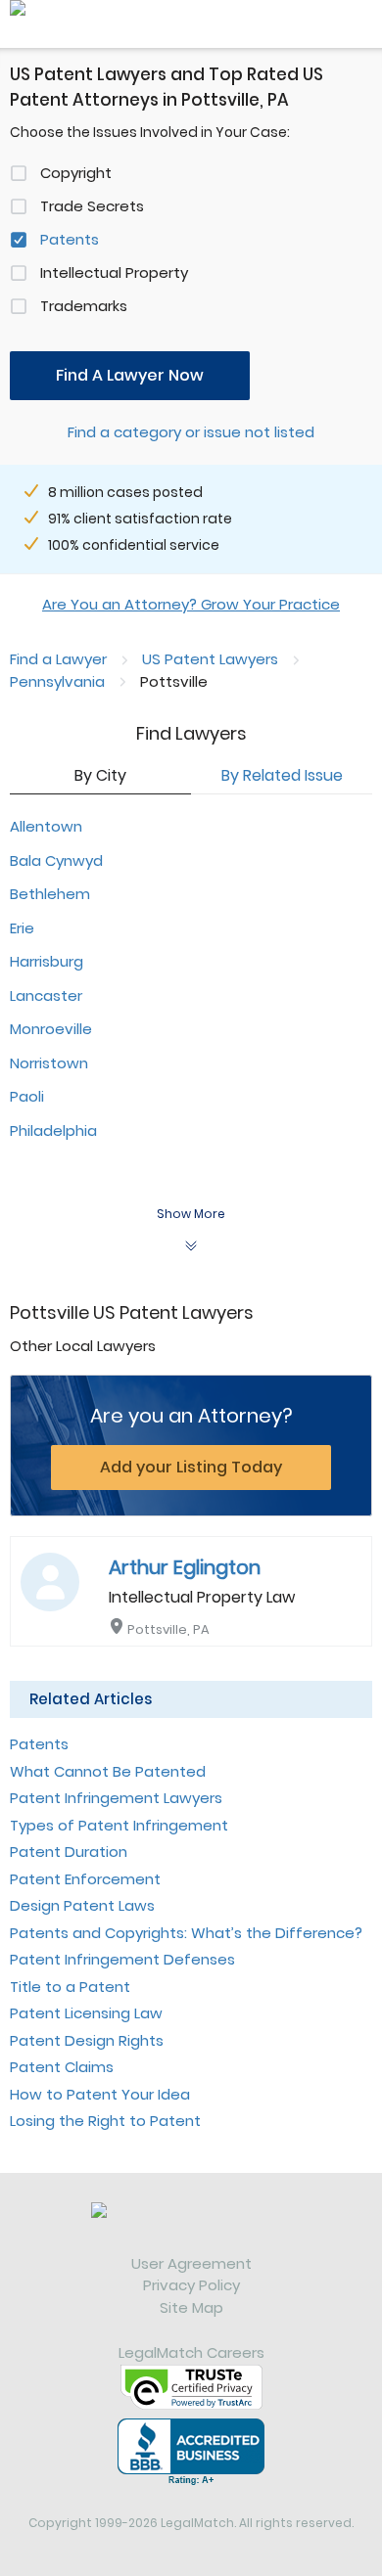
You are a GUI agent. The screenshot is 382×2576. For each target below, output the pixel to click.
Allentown (46, 826)
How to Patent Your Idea (100, 2094)
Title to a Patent (70, 1987)
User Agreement (191, 2263)
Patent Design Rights (87, 2040)
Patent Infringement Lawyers (116, 1798)
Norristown (49, 1063)
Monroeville (51, 1029)
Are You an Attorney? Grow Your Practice (191, 604)
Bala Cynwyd (56, 860)
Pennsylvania (57, 681)
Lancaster (46, 995)
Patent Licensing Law (86, 2013)
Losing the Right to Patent (105, 2121)
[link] (191, 2228)
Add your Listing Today (191, 1467)
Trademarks (84, 306)
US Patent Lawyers (210, 659)
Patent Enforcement (85, 1879)
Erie (22, 928)
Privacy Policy (191, 2285)
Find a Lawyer (58, 659)
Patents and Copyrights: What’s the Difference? (186, 1933)
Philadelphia (53, 1130)
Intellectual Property (114, 272)
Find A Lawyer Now (130, 375)
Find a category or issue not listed (191, 432)
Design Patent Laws (82, 1905)
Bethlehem (50, 894)
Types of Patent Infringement (119, 1825)
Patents (70, 239)
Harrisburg (47, 961)
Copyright (76, 173)
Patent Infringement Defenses (122, 1959)
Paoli (27, 1096)
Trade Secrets (92, 206)
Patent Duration (69, 1852)
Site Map (191, 2307)
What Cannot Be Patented (108, 1771)
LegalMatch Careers (191, 2352)
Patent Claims (62, 2067)
